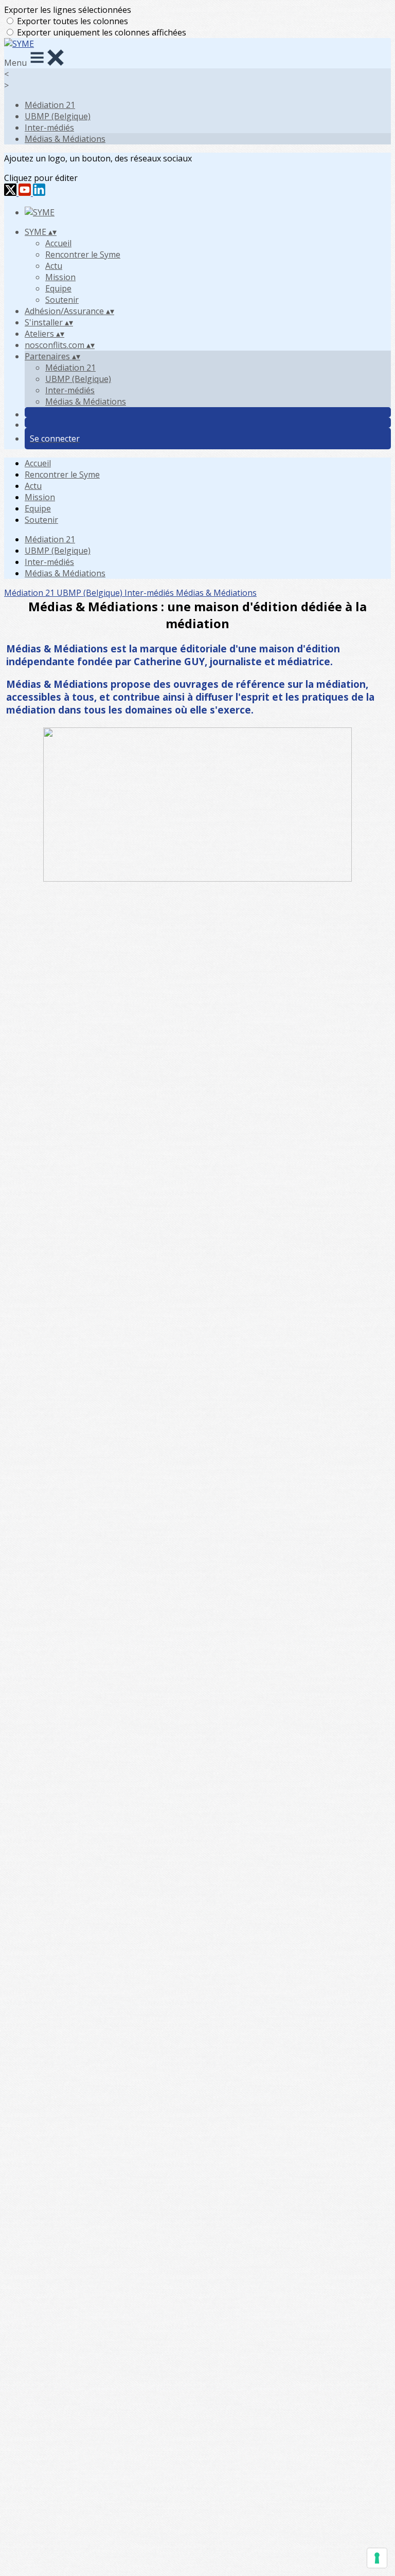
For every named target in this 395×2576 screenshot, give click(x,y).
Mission (60, 277)
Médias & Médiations (65, 139)
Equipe (58, 288)
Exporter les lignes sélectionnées (68, 10)
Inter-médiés (49, 127)
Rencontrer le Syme (83, 254)
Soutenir (62, 300)
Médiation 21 (50, 105)
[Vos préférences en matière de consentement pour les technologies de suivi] (377, 2558)
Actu (54, 266)
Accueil (58, 243)
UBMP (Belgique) (58, 116)
